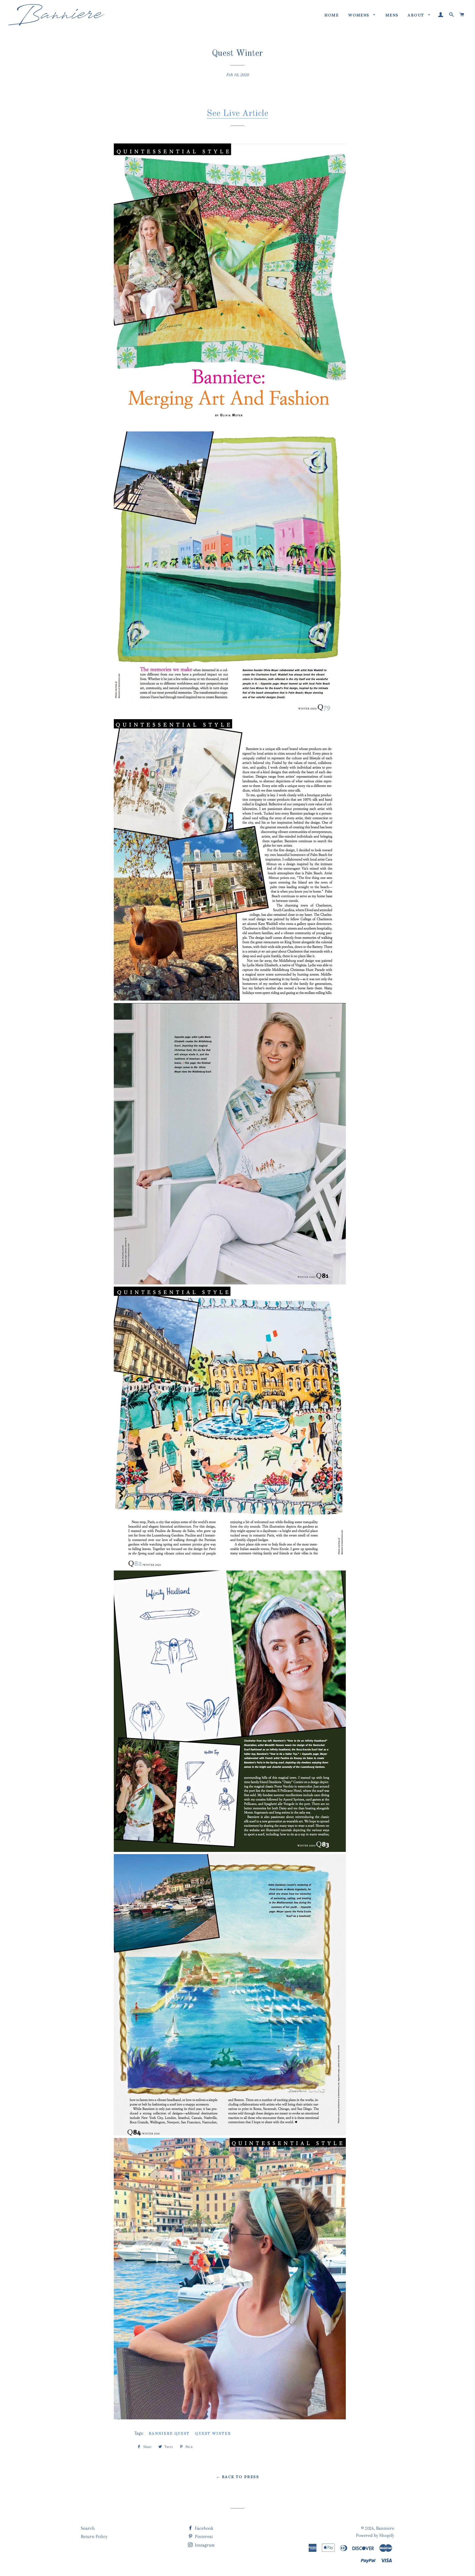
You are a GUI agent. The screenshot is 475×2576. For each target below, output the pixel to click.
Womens (359, 15)
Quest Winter (213, 2434)
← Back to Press (237, 2477)
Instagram (204, 2545)
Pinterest (203, 2537)
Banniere (385, 2528)
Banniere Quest (169, 2434)
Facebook (204, 2528)
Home (332, 15)
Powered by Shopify (375, 2535)
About (417, 15)
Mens (392, 15)
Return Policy (94, 2537)
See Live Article (237, 114)
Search (88, 2528)
